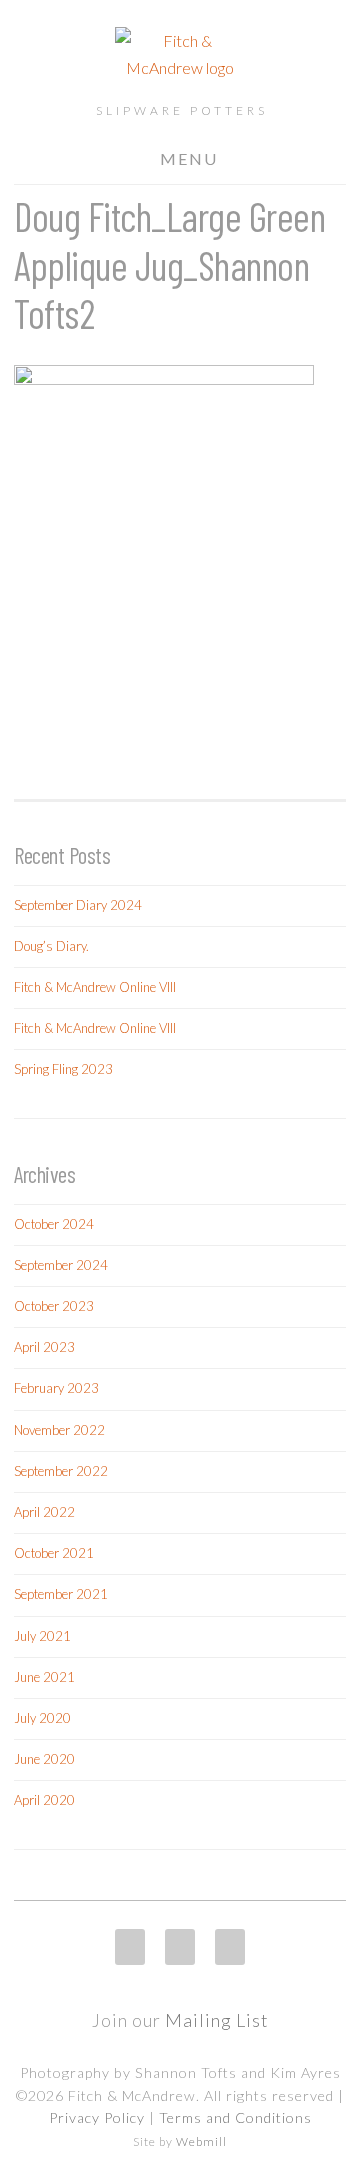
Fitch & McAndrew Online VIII (95, 987)
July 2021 (42, 1636)
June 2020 (44, 1759)
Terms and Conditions (235, 2117)
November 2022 (59, 1430)
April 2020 (44, 1800)
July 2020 (42, 1718)
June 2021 (44, 1677)
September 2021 (61, 1594)
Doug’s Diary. (51, 946)
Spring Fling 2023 (63, 1069)
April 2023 (44, 1347)
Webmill (201, 2141)
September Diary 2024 (78, 905)
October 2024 (54, 1224)
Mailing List (217, 2020)
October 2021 (54, 1553)
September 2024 (61, 1265)
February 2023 (56, 1388)
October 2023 (54, 1306)
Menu (189, 158)
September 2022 (61, 1471)
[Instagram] (130, 1947)
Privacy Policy (97, 2117)
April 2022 (44, 1512)
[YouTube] (230, 1947)
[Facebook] (180, 1947)
